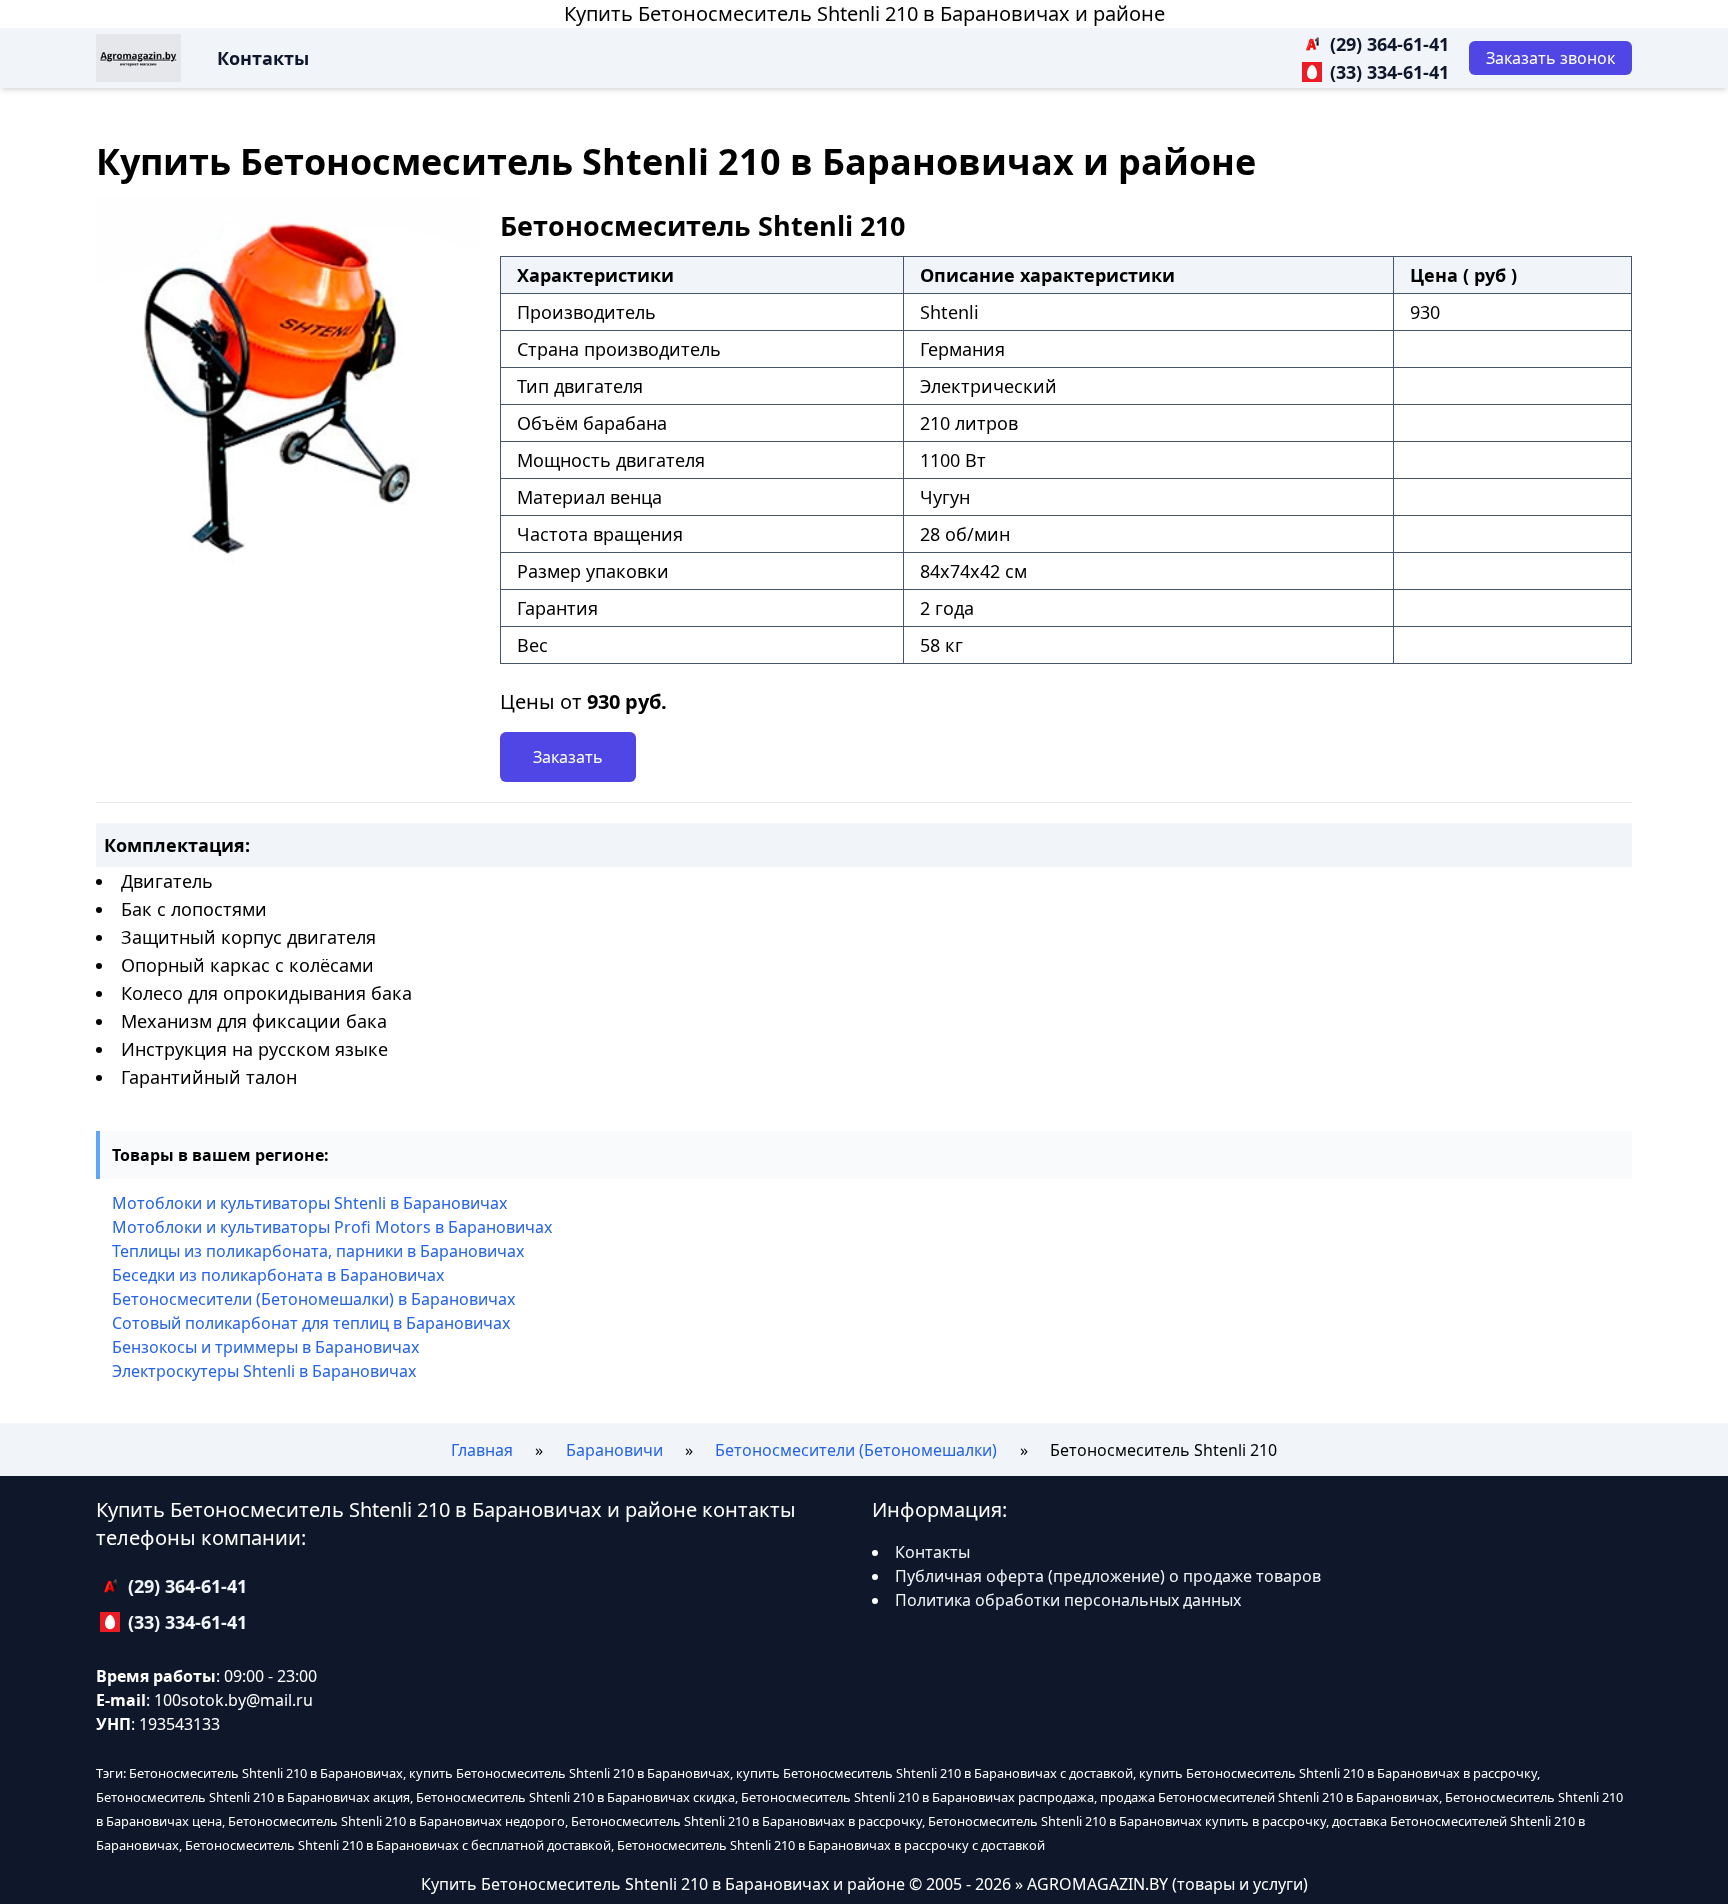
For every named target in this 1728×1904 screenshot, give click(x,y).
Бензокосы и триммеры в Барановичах (265, 1347)
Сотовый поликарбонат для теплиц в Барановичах (311, 1323)
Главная (482, 1450)
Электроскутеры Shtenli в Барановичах (264, 1371)
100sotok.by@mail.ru (233, 1700)
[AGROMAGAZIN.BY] (138, 58)
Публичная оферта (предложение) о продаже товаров (1108, 1576)
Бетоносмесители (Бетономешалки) (856, 1450)
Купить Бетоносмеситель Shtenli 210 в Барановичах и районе (864, 13)
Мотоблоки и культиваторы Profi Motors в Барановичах (332, 1227)
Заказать (568, 757)
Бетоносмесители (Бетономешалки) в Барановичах (313, 1299)
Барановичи (614, 1450)
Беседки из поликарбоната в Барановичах (278, 1275)
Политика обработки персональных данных (1068, 1600)
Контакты (263, 58)
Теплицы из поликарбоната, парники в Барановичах (318, 1251)
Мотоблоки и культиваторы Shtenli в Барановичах (309, 1203)
